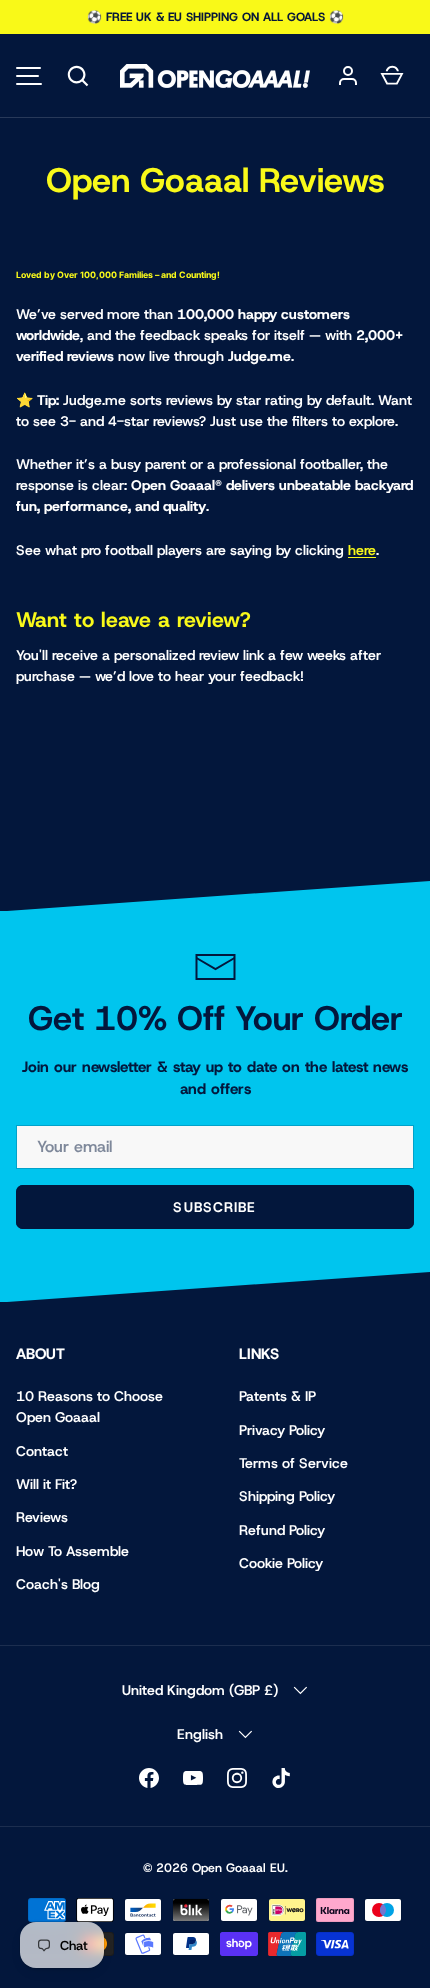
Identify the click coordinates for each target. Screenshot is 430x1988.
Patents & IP (277, 1396)
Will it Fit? (46, 1484)
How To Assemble (72, 1551)
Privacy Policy (282, 1430)
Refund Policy (282, 1530)
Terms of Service (293, 1463)
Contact (42, 1451)
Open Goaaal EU (238, 1868)
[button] (78, 76)
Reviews (42, 1517)
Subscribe (214, 1207)
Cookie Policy (281, 1563)
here (362, 550)
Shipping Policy (287, 1496)
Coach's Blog (58, 1584)
